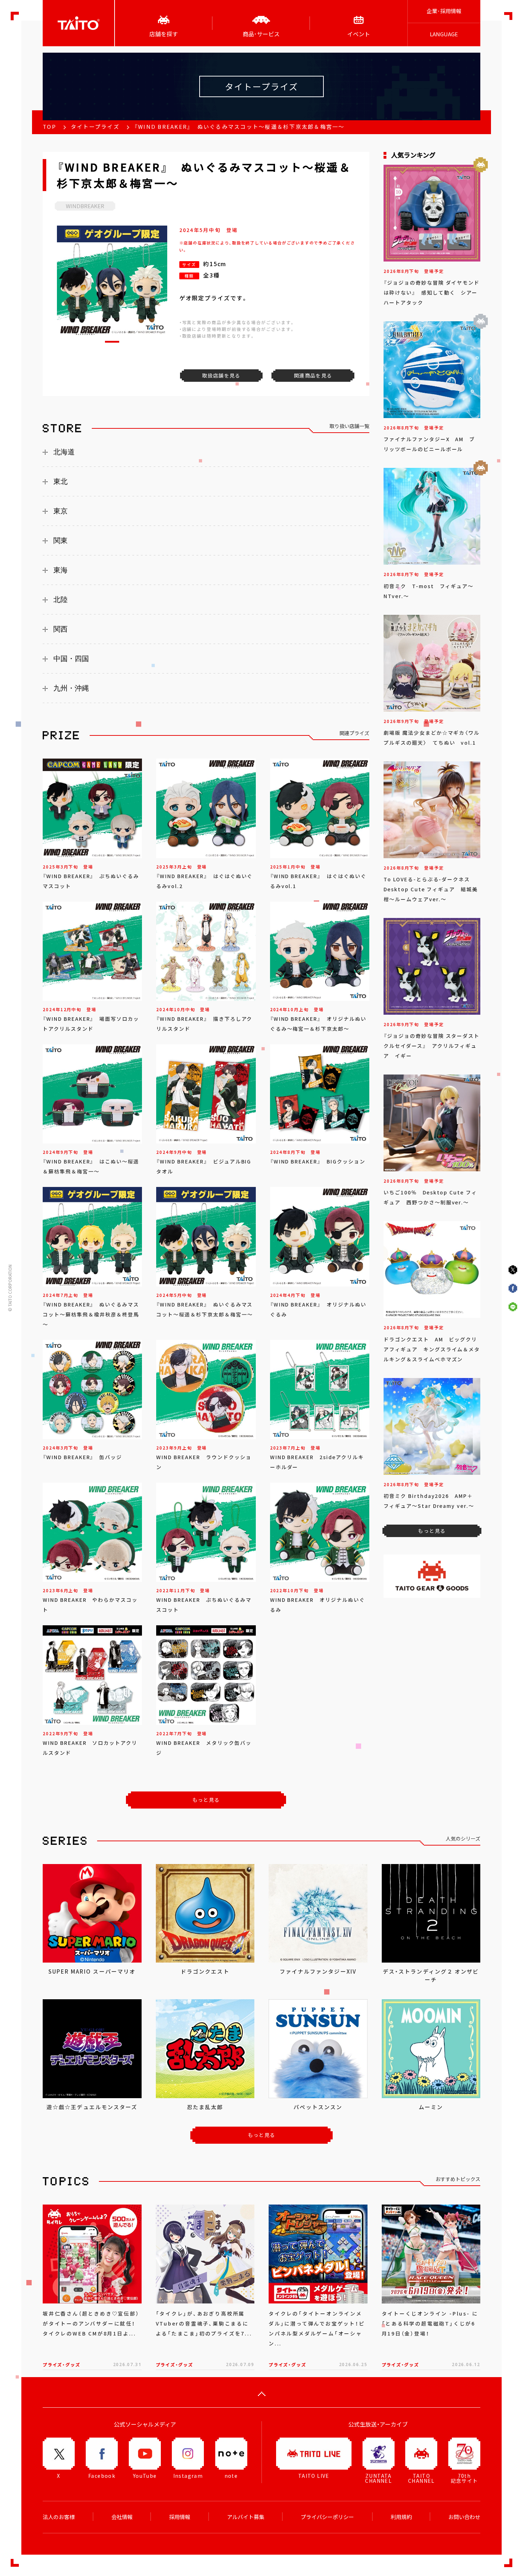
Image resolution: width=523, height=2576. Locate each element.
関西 (60, 629)
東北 (60, 481)
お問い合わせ (464, 2517)
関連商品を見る (313, 375)
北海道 (64, 452)
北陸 (60, 600)
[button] (112, 342)
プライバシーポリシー (327, 2517)
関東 (60, 540)
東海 (60, 570)
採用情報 (180, 2517)
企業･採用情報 (444, 11)
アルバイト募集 (246, 2517)
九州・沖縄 (71, 688)
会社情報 (122, 2517)
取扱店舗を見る (221, 375)
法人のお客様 (59, 2517)
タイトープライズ (95, 127)
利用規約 (401, 2517)
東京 (60, 511)
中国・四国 (71, 659)
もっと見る (206, 1800)
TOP (49, 127)
